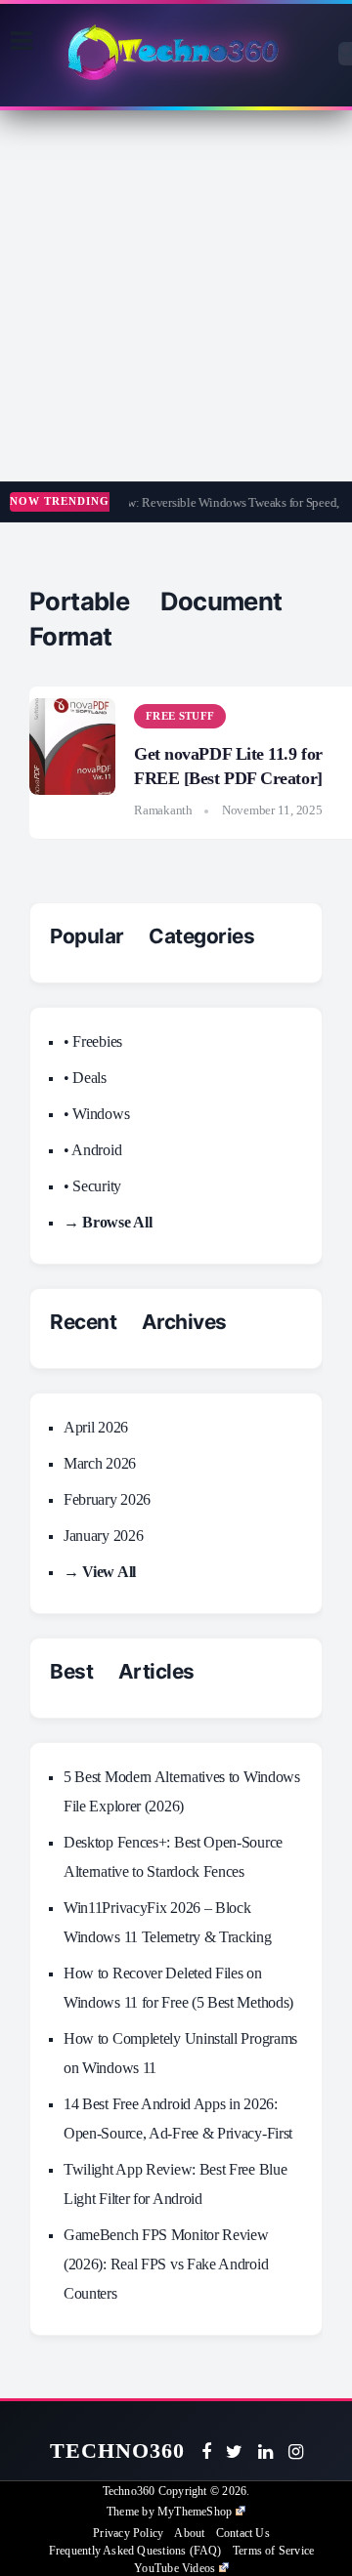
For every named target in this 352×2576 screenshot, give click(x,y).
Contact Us (243, 2533)
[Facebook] (206, 2452)
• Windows (96, 1114)
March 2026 (100, 1463)
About (189, 2533)
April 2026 (96, 1427)
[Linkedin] (265, 2452)
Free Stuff (180, 716)
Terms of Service (273, 2551)
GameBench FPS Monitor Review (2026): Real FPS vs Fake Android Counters (166, 2264)
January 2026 (103, 1536)
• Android (92, 1150)
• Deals (85, 1078)
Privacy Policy (128, 2533)
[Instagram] (296, 2452)
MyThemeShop (195, 2512)
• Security (92, 1186)
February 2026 (107, 1499)
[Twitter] (234, 2452)
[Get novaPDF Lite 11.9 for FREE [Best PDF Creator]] (72, 747)
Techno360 (118, 2451)
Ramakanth (163, 810)
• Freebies (93, 1041)
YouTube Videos (175, 2568)
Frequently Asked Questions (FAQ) (135, 2551)
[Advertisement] (176, 296)
